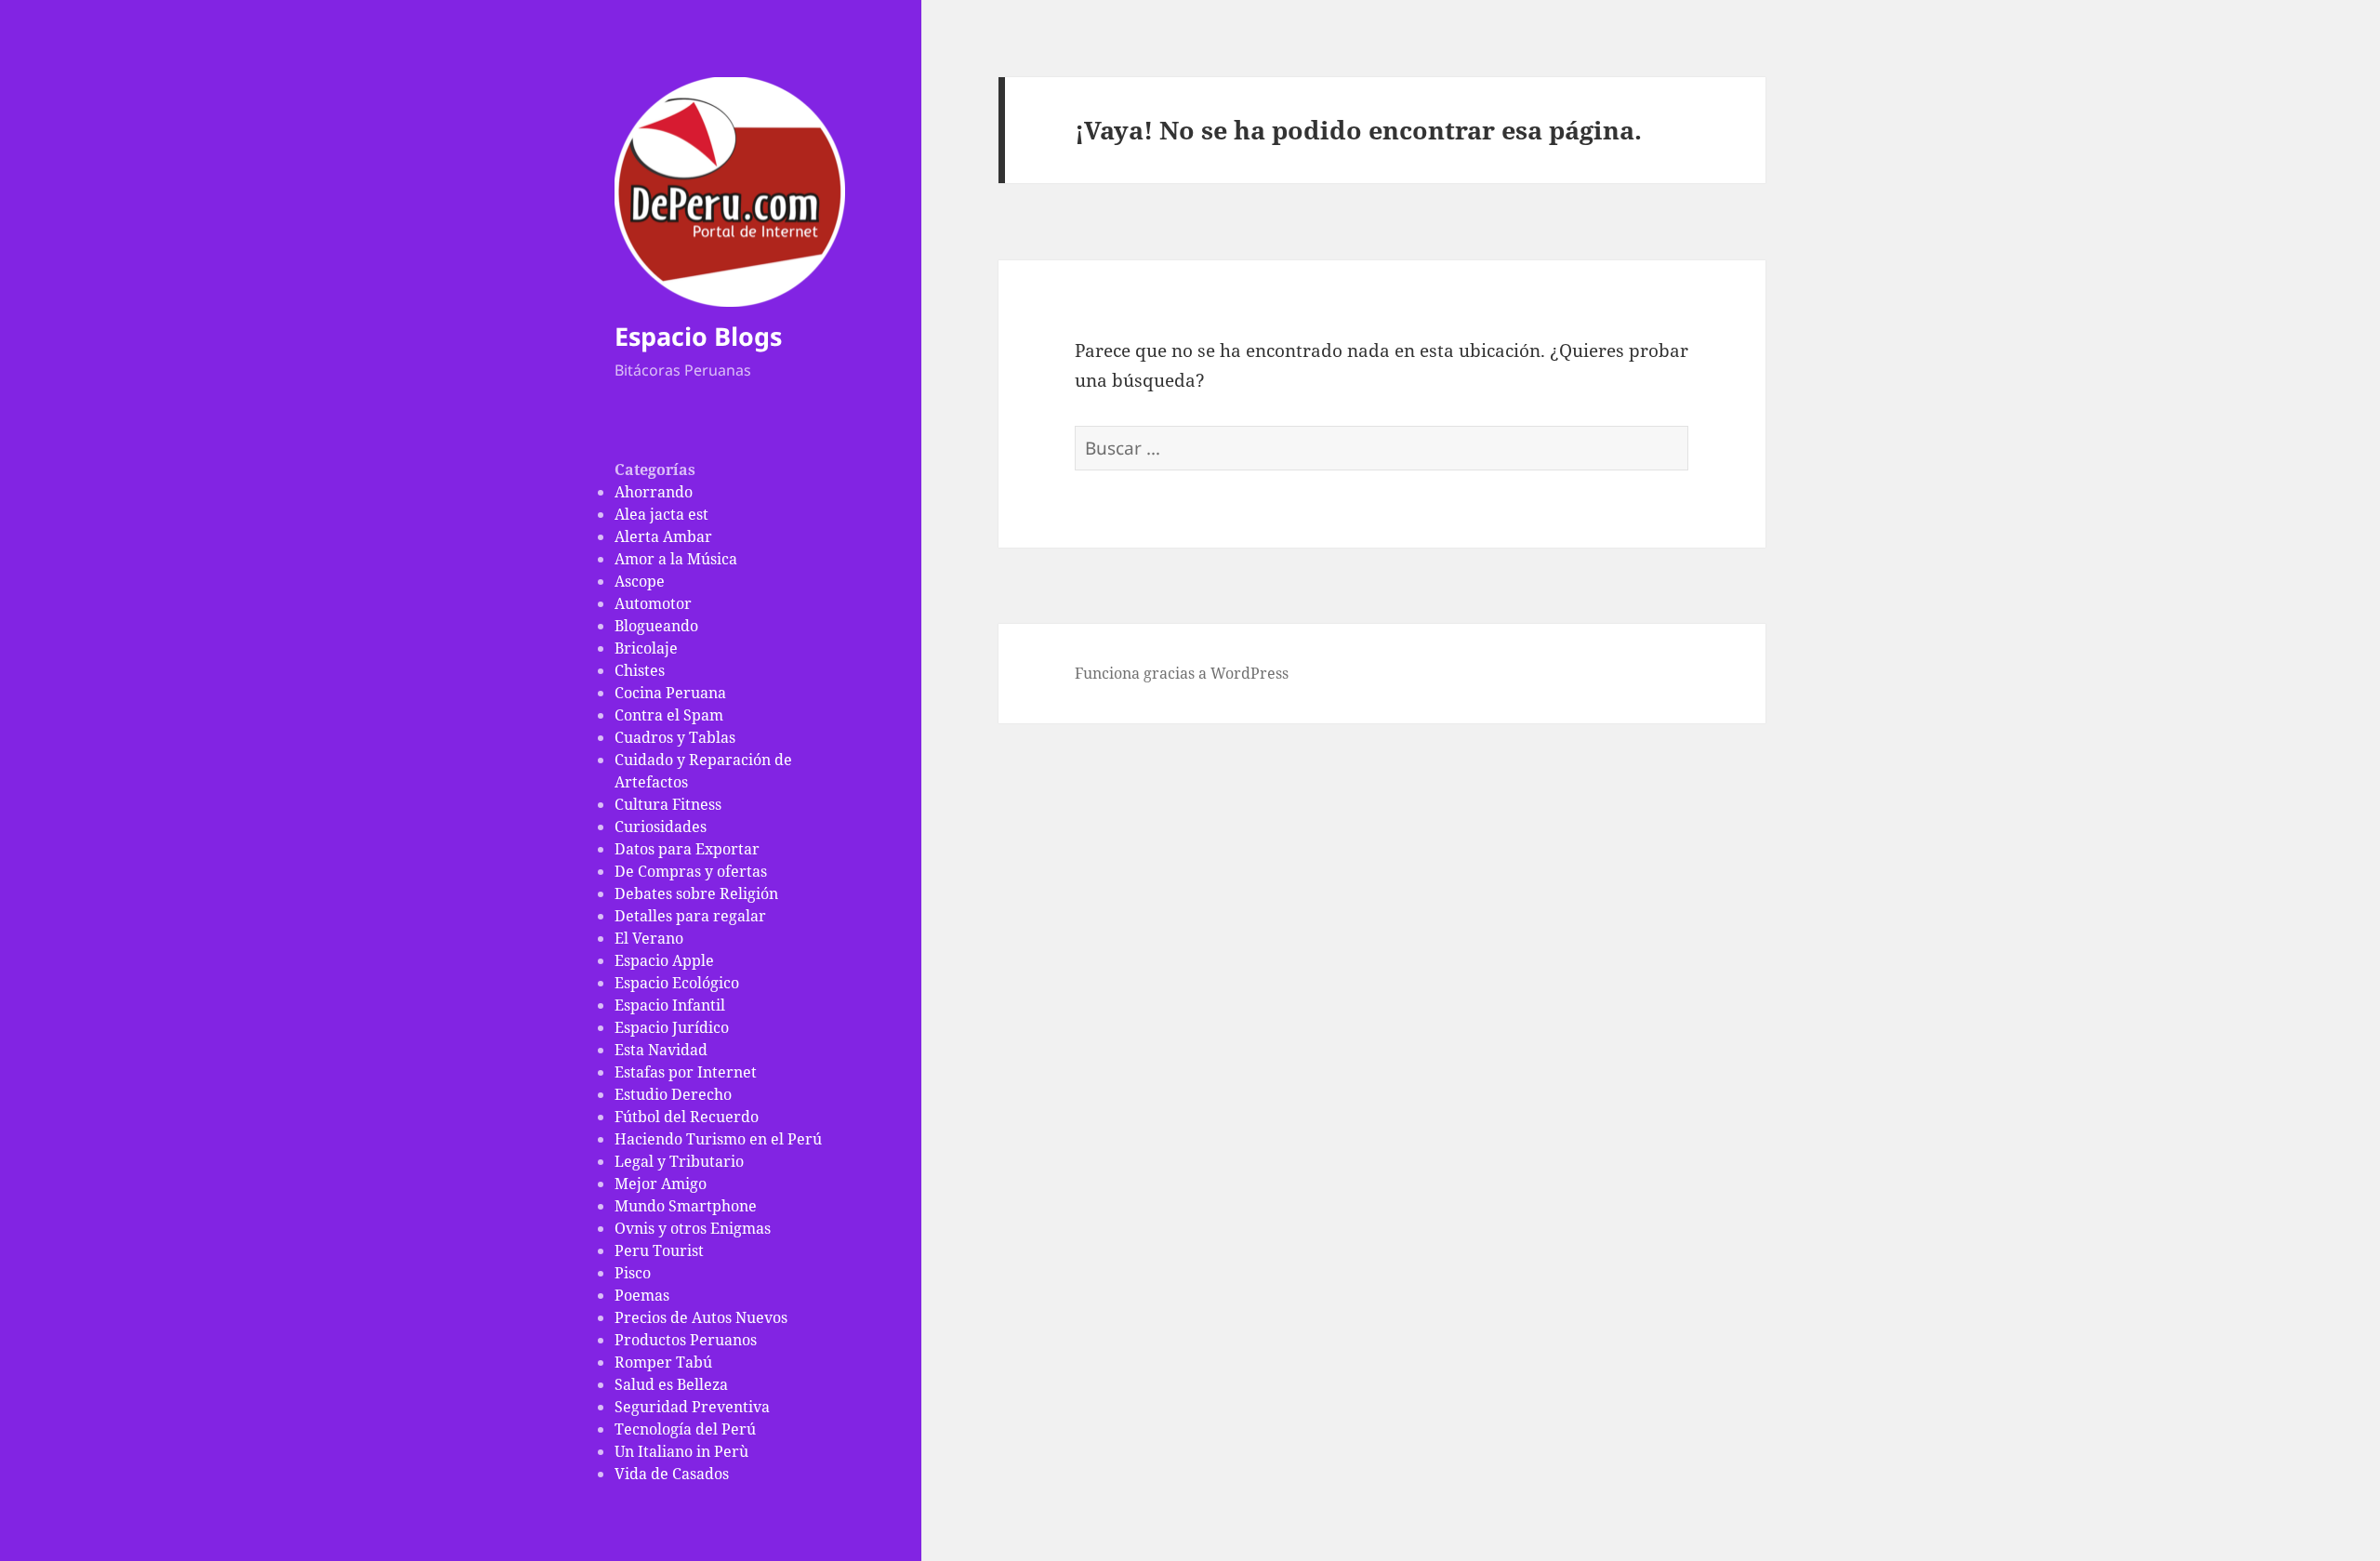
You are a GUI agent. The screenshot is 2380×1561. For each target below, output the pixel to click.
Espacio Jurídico (672, 1027)
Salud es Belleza (671, 1384)
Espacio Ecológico (677, 983)
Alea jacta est (661, 514)
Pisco (633, 1273)
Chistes (640, 670)
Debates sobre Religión (696, 893)
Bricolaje (646, 648)
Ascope (640, 581)
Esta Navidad (661, 1050)
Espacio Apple (664, 960)
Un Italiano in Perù (681, 1451)
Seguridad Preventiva (692, 1407)
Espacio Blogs (698, 336)
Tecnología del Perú (685, 1429)
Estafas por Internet (686, 1072)
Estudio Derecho (673, 1094)
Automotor (653, 603)
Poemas (642, 1295)
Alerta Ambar (663, 536)
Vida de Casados (672, 1474)
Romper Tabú (663, 1362)
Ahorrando (654, 492)
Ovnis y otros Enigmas (693, 1228)
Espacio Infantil (670, 1005)
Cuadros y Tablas (675, 737)
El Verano (649, 938)
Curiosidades (661, 827)
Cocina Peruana (670, 693)
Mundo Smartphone (686, 1206)
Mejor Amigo (661, 1184)
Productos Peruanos (686, 1340)
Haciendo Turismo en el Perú (718, 1139)
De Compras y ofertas (691, 871)
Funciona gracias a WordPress (1182, 673)
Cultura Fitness (668, 804)
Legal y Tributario (679, 1161)
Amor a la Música (676, 559)
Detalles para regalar (690, 916)
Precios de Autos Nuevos (701, 1317)
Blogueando (656, 626)
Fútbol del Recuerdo (687, 1117)
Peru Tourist (659, 1250)
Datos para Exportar (687, 849)
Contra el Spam (669, 715)
